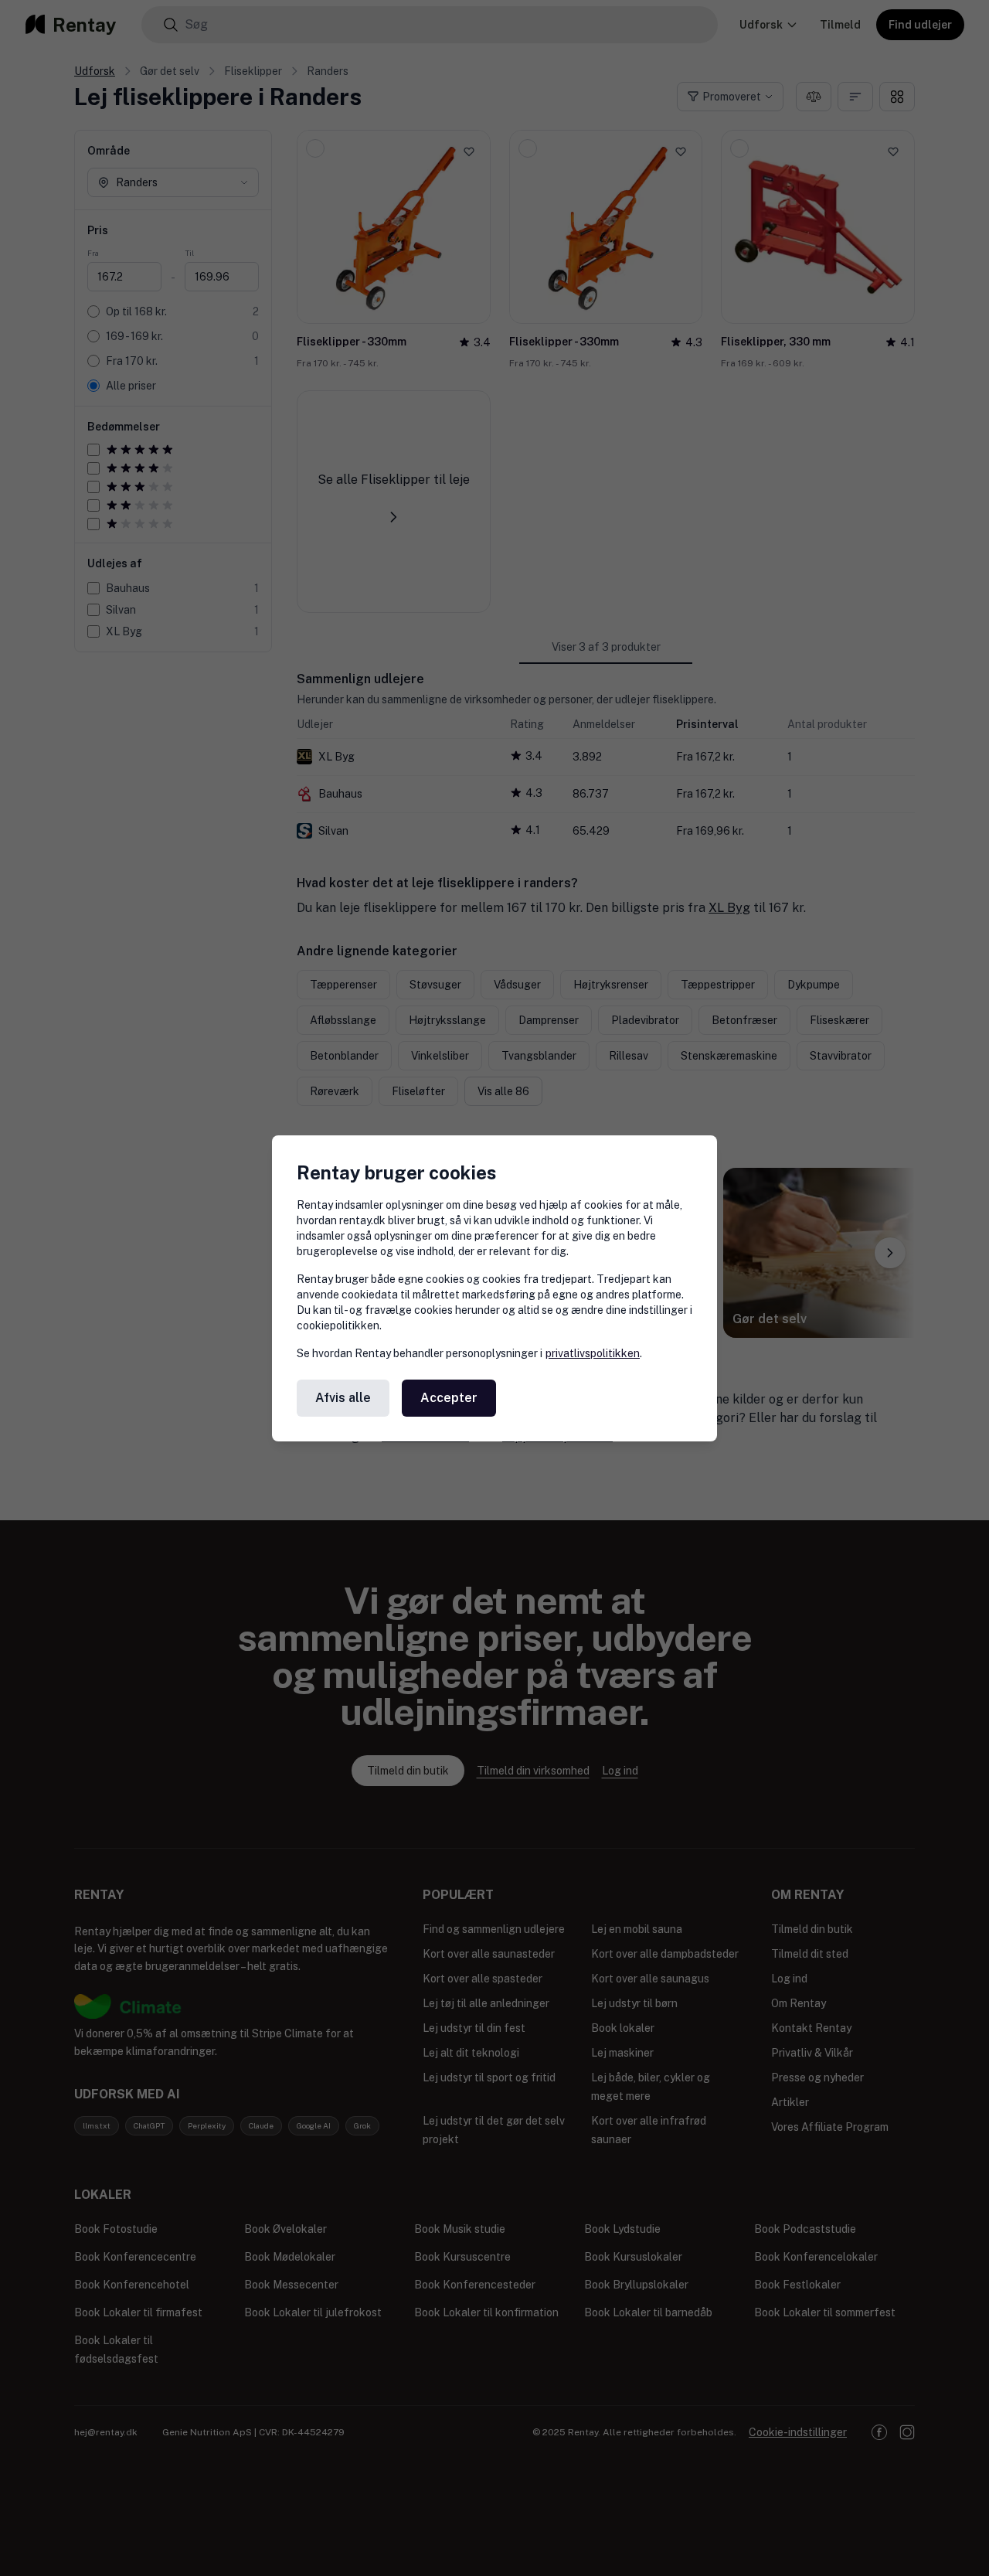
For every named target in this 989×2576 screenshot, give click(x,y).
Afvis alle (343, 1398)
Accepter (449, 1398)
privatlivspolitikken (593, 1353)
